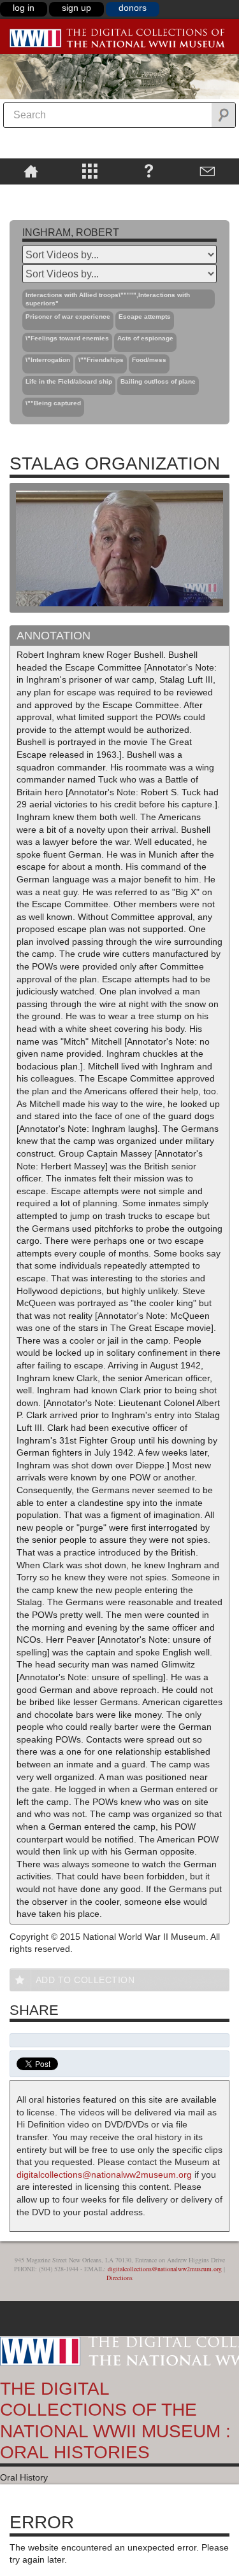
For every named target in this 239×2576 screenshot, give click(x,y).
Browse (90, 171)
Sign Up (76, 8)
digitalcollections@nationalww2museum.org (104, 2175)
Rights (31, 193)
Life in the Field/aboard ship (69, 381)
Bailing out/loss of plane (158, 381)
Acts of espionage (145, 338)
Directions (119, 2278)
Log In (24, 8)
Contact (208, 171)
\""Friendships (101, 360)
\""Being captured (53, 403)
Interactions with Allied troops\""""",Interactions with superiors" (108, 299)
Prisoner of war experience (68, 317)
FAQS (149, 171)
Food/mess (149, 360)
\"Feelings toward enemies (67, 338)
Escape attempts (145, 317)
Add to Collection (85, 1980)
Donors (133, 8)
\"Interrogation (48, 360)
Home (31, 171)
